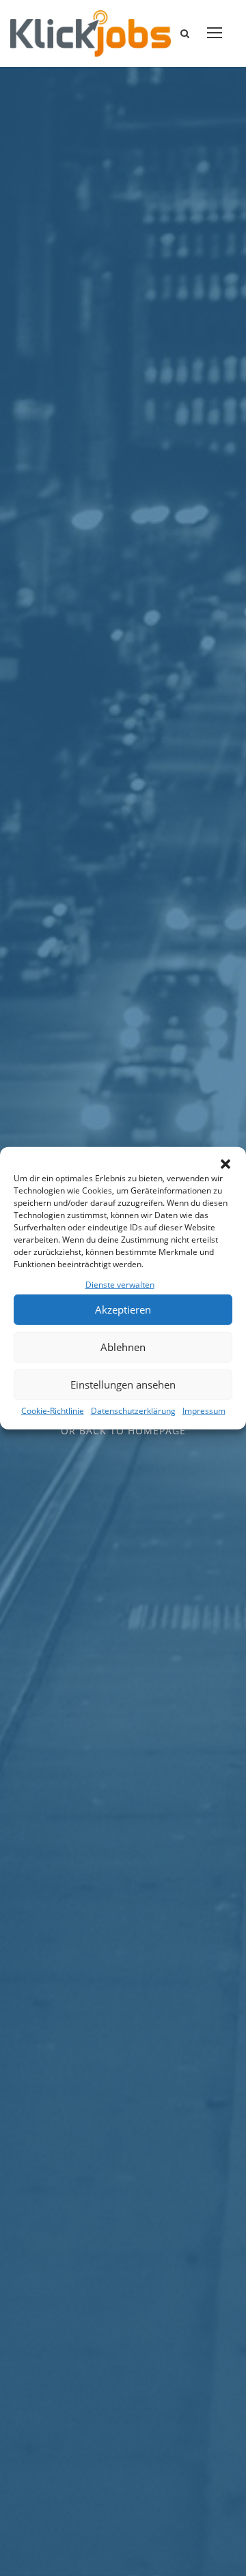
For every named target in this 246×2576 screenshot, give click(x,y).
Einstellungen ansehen (123, 1385)
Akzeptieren (123, 1309)
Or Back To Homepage (123, 1431)
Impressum (204, 1411)
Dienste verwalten (120, 1284)
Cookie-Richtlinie (53, 1411)
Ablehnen (123, 1347)
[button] (225, 1164)
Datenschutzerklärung (133, 1411)
